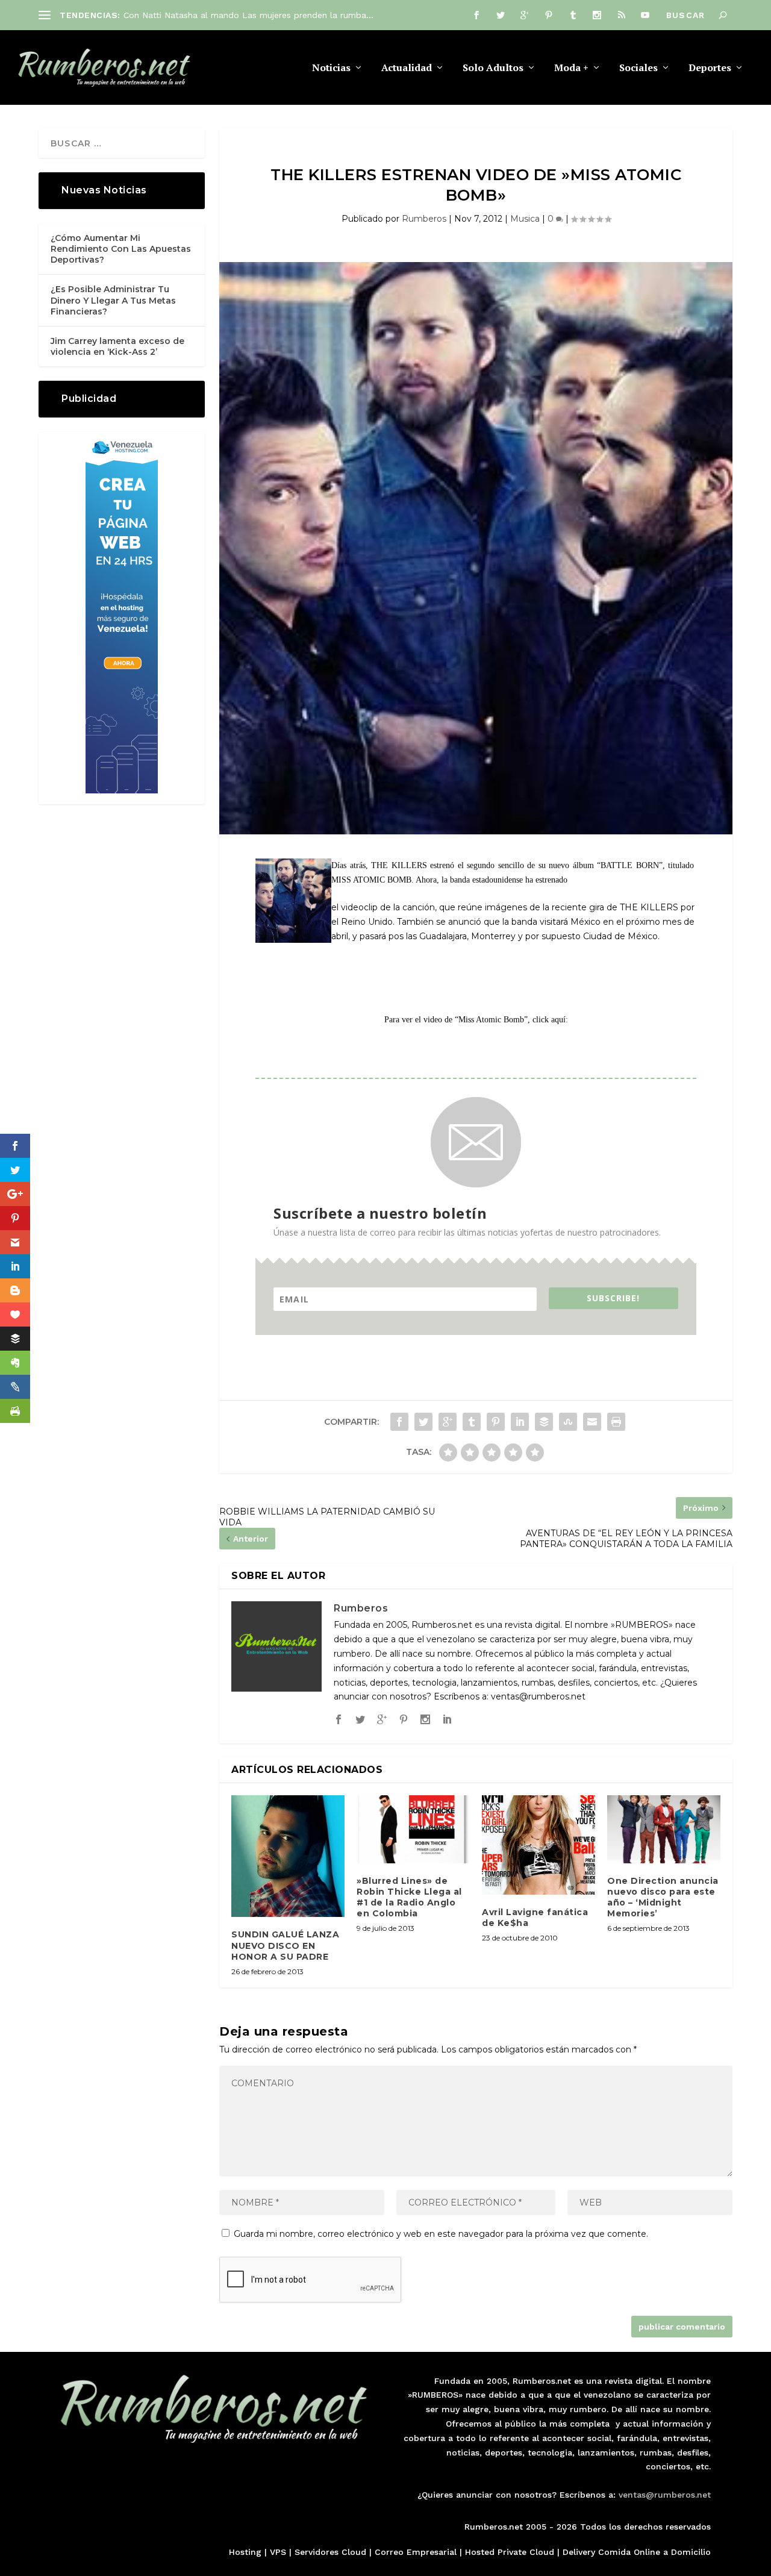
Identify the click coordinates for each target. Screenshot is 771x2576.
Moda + (571, 68)
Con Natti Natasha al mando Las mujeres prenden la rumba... (248, 15)
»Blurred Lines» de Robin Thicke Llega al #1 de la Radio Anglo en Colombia (409, 1897)
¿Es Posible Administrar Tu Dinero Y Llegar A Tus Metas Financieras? (113, 300)
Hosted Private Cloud (510, 2552)
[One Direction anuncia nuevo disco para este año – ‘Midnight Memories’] (664, 1829)
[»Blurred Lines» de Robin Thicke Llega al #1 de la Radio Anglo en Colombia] (413, 1829)
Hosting (245, 2552)
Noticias (331, 68)
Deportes (710, 68)
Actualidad (407, 68)
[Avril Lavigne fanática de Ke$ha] (538, 1845)
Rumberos (424, 219)
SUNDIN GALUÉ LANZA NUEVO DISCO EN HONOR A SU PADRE (285, 1945)
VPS (278, 2552)
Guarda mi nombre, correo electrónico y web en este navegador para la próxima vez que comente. (441, 2234)
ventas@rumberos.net (665, 2495)
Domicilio (691, 2552)
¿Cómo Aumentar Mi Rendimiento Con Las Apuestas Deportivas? (121, 249)
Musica (525, 219)
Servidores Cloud (330, 2552)
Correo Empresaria (414, 2552)
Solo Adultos (493, 68)
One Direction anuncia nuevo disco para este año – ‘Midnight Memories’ (663, 1897)
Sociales (638, 68)
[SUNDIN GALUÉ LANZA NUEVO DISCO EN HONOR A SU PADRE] (288, 1856)
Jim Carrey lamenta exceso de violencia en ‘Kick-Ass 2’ (117, 346)
